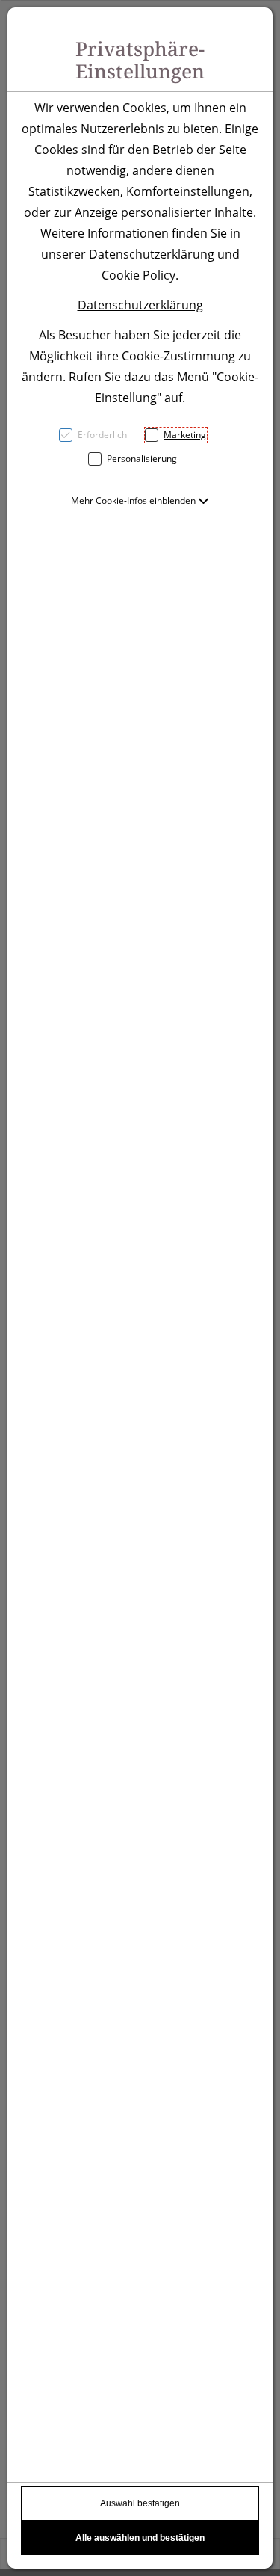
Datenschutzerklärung (140, 305)
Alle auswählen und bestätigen (140, 2538)
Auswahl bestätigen (140, 2503)
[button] (140, 500)
